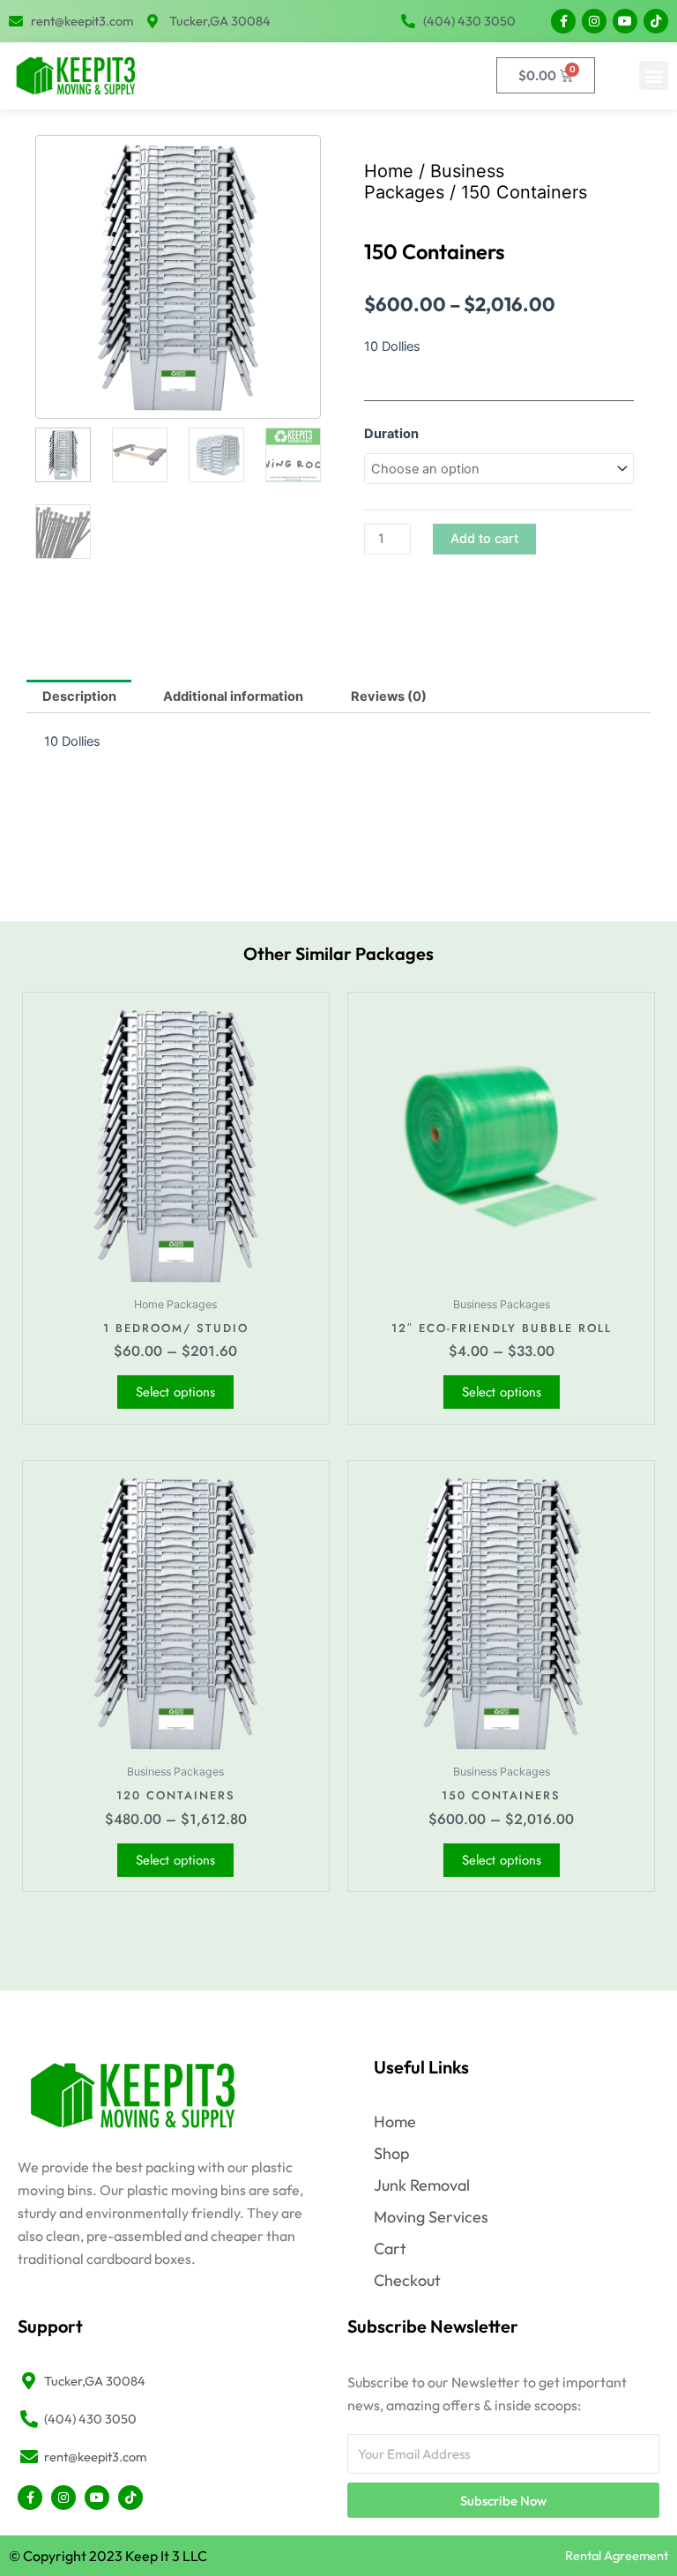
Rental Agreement (617, 2555)
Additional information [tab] (233, 696)
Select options (175, 1392)
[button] (654, 75)
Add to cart (484, 539)
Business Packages (434, 182)
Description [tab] (79, 696)
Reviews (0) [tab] (389, 696)
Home (389, 171)
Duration (391, 434)
